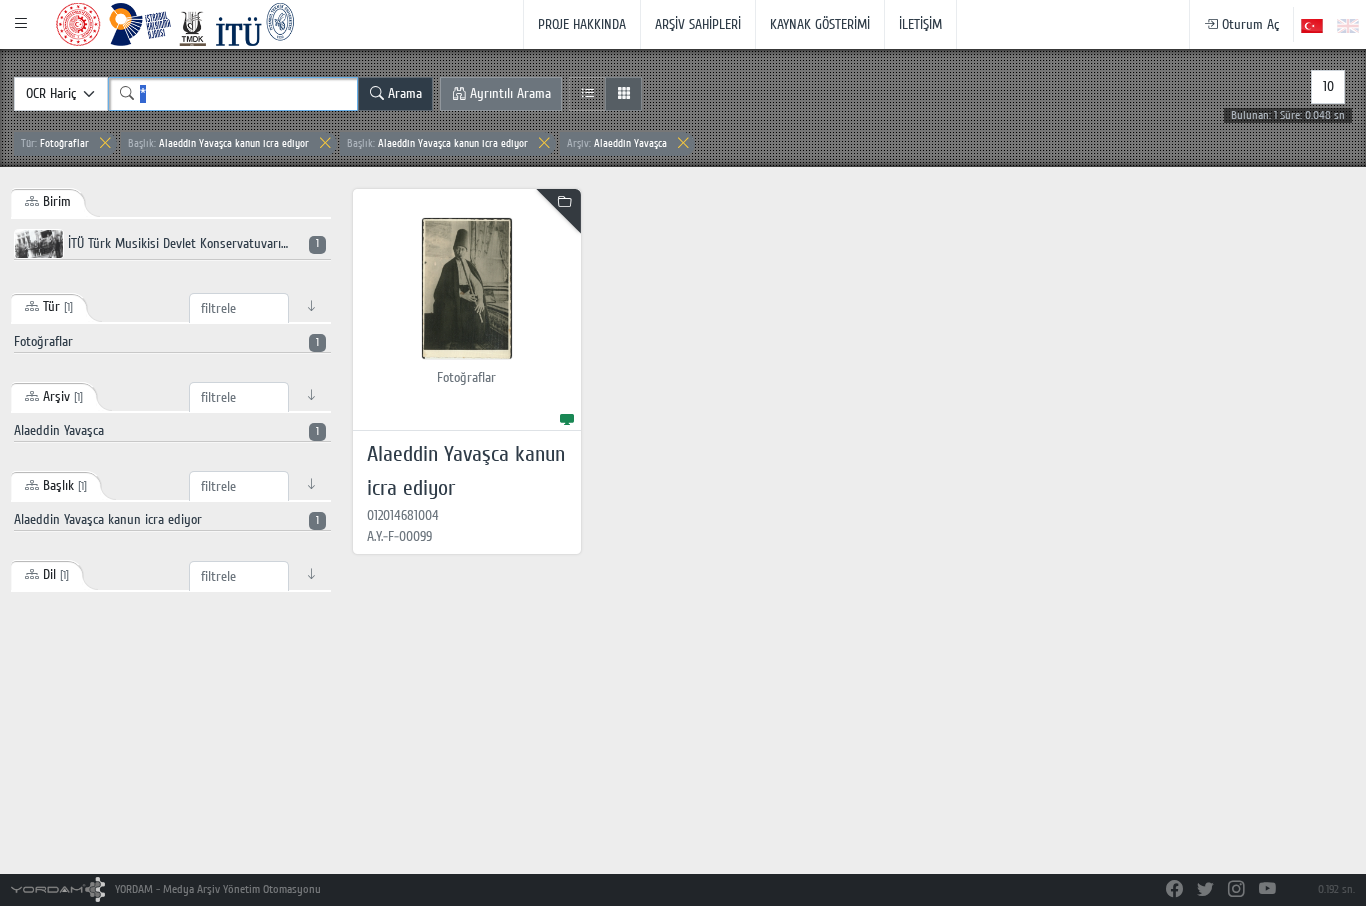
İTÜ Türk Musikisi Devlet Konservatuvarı (191, 243)
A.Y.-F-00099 (399, 536)
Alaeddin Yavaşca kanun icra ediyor (218, 143)
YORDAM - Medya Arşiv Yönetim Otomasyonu (216, 889)
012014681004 (403, 515)
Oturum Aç (1248, 24)
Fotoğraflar (55, 143)
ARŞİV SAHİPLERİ (698, 24)
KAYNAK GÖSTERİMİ (820, 24)
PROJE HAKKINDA (582, 24)
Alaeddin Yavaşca (617, 143)
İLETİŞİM (920, 24)
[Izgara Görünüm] (623, 94)
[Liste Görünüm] (587, 94)
